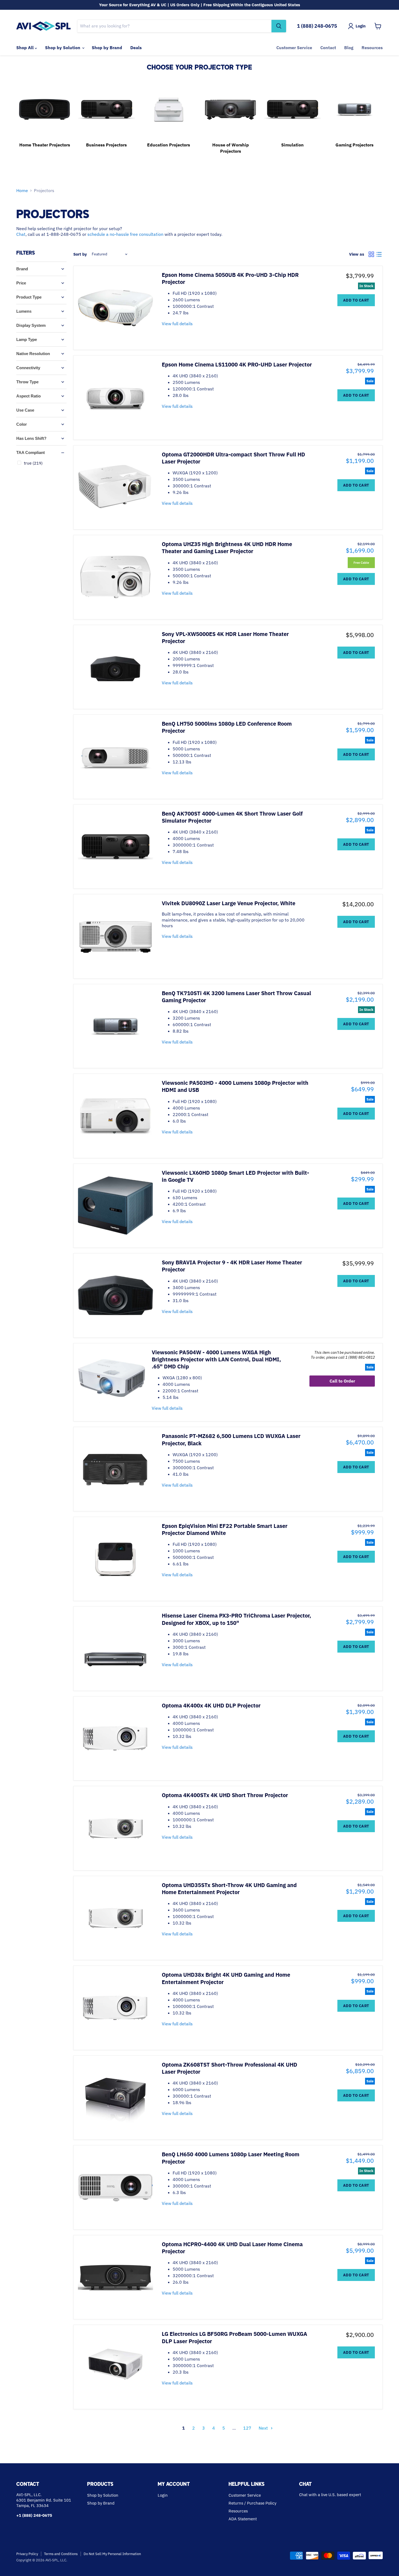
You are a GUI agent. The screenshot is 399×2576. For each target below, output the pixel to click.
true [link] (33, 463)
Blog (349, 48)
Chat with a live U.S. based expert (330, 2495)
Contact (328, 48)
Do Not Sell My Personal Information (112, 2554)
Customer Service (294, 48)
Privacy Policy (27, 2554)
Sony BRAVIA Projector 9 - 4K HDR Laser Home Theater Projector (232, 1266)
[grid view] (371, 254)
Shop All (26, 48)
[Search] (279, 26)
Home (22, 190)
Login (163, 2495)
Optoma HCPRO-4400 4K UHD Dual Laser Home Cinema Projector (232, 2248)
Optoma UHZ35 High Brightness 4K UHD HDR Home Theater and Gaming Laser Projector (227, 548)
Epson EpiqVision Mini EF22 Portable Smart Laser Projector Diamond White (225, 1529)
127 (247, 2428)
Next (263, 2428)
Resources (372, 48)
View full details (177, 324)
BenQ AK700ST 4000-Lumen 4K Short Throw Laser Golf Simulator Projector (232, 817)
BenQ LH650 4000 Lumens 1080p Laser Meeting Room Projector (231, 2158)
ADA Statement (243, 2519)
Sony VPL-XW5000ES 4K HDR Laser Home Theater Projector (225, 637)
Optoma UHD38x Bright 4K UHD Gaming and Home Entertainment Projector (226, 1978)
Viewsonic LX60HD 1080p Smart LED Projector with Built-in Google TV (235, 1176)
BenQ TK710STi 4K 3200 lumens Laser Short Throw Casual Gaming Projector (236, 997)
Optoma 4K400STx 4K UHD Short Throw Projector (225, 1795)
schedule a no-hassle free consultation (125, 234)
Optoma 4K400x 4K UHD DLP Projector (211, 1705)
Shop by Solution (63, 48)
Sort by (80, 254)
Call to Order (342, 1381)
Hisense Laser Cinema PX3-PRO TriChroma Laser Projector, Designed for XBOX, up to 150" (236, 1619)
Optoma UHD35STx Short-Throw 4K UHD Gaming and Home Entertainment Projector (229, 1889)
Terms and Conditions (61, 2554)
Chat (21, 234)
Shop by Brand (107, 48)
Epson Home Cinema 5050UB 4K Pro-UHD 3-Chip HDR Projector (230, 278)
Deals (136, 48)
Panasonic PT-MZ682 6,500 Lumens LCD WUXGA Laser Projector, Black (231, 1439)
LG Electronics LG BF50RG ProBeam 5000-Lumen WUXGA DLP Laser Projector (235, 2337)
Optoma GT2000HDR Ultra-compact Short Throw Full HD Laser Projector (233, 458)
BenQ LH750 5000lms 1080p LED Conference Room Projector (227, 727)
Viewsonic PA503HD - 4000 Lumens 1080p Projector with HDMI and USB (235, 1086)
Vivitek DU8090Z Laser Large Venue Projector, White (229, 903)
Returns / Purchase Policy (252, 2503)
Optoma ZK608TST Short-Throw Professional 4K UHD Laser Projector (229, 2068)
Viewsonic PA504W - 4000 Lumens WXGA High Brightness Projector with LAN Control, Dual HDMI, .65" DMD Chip (216, 1359)
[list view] (379, 254)
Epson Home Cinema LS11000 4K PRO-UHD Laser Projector (237, 364)
